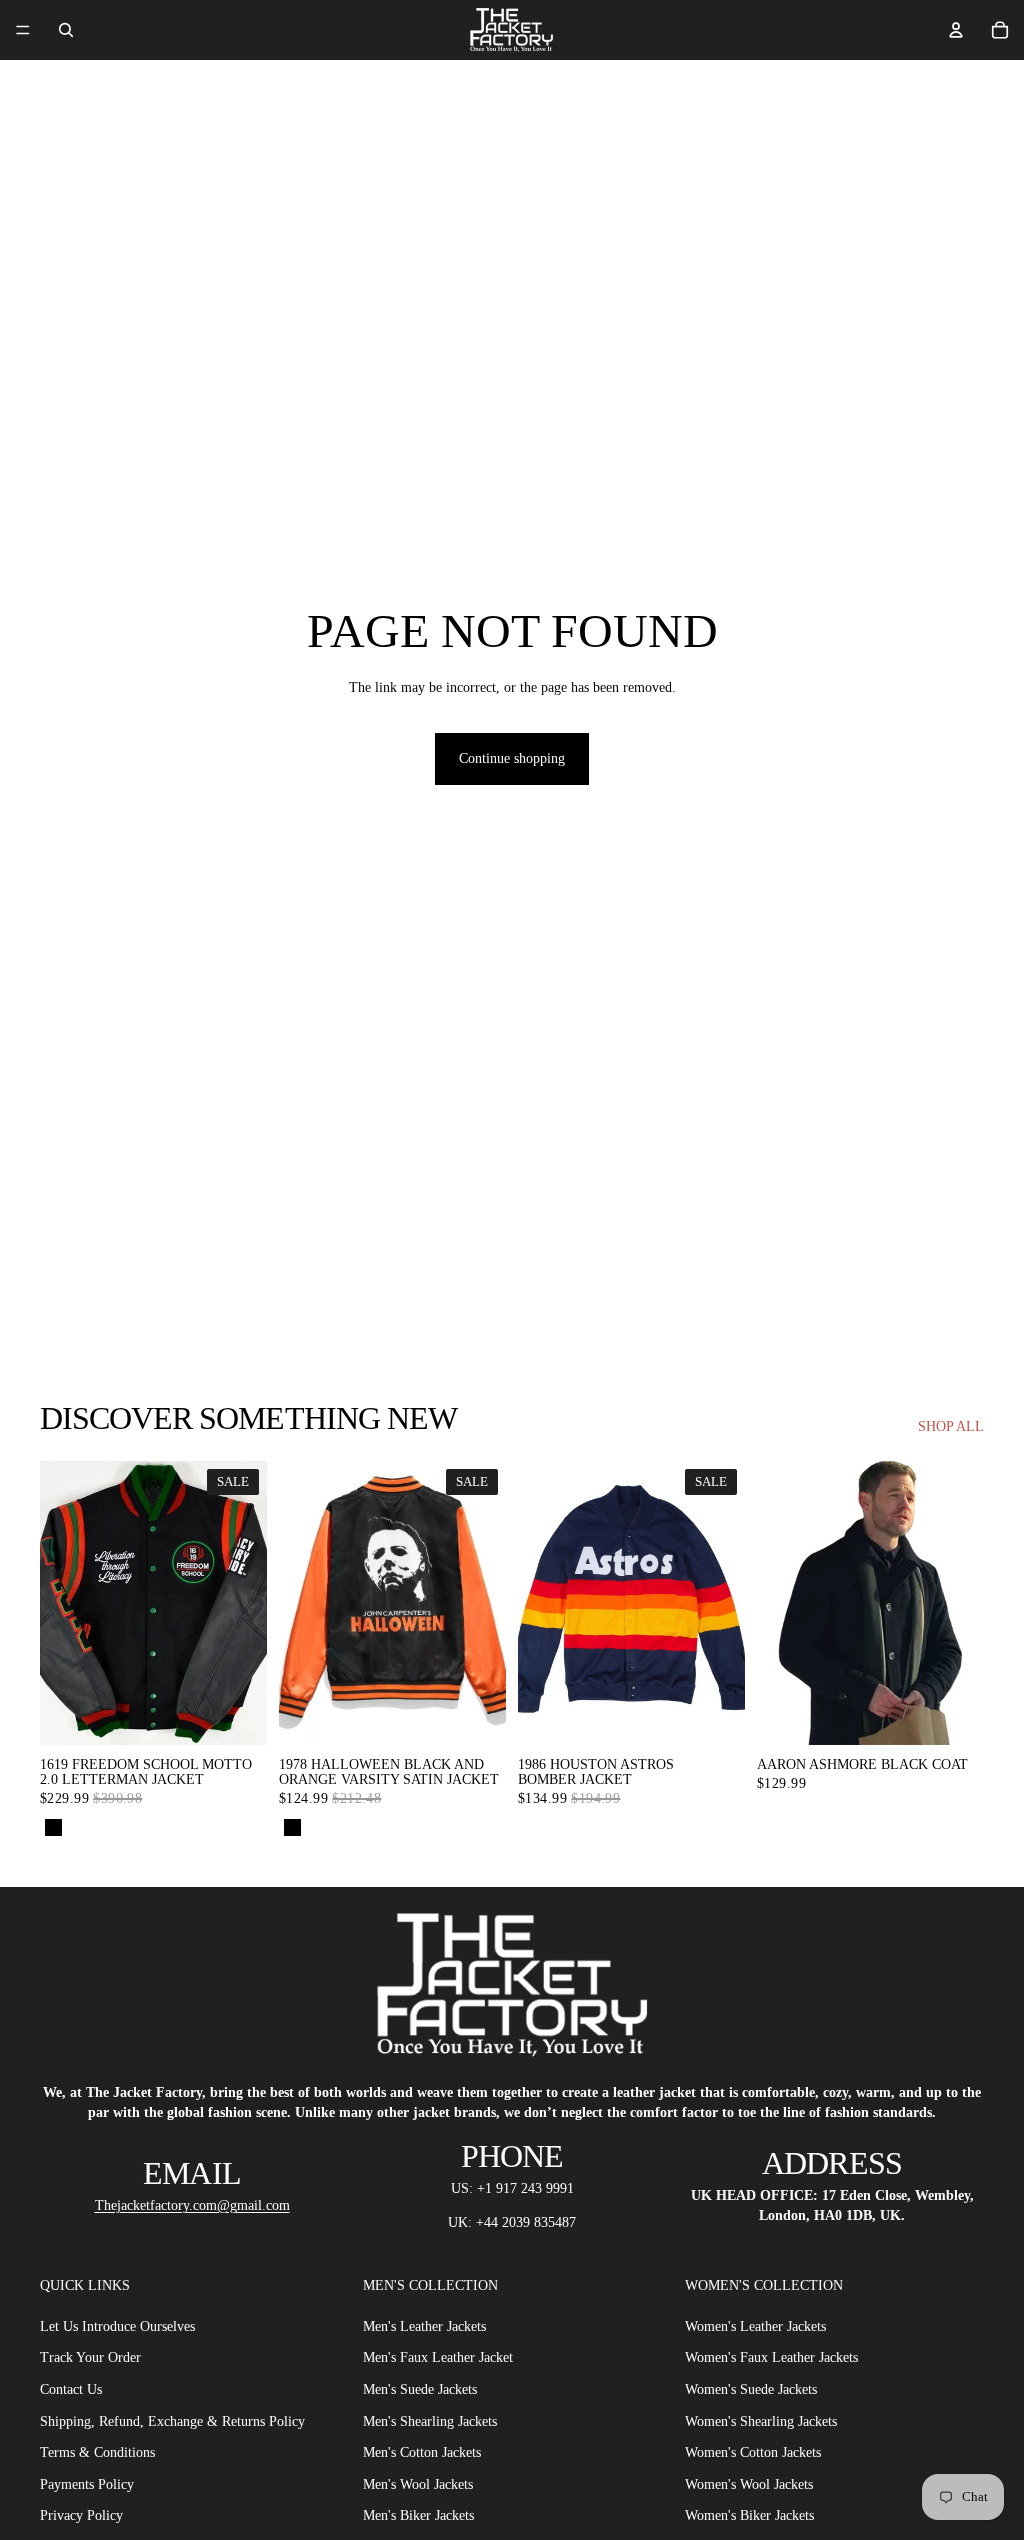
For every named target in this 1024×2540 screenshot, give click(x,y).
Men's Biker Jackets (418, 2516)
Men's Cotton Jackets (422, 2452)
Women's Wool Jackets (749, 2484)
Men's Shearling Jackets (430, 2421)
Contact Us (71, 2389)
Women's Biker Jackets (749, 2516)
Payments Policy (87, 2484)
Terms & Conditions (97, 2452)
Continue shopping (512, 758)
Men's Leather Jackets (424, 2326)
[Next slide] (962, 1603)
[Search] (66, 30)
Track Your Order (90, 2358)
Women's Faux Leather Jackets (771, 2358)
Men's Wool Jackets (418, 2484)
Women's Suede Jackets (751, 2389)
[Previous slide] (779, 1603)
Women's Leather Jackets (755, 2326)
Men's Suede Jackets (420, 2389)
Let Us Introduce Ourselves (117, 2326)
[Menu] (23, 30)
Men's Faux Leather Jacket (438, 2358)
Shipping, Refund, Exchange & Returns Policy (172, 2421)
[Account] (956, 30)
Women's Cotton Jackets (753, 2452)
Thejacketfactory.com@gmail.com (192, 2205)
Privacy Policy (81, 2516)
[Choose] (236, 1714)
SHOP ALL (951, 1426)
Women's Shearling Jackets (761, 2421)
